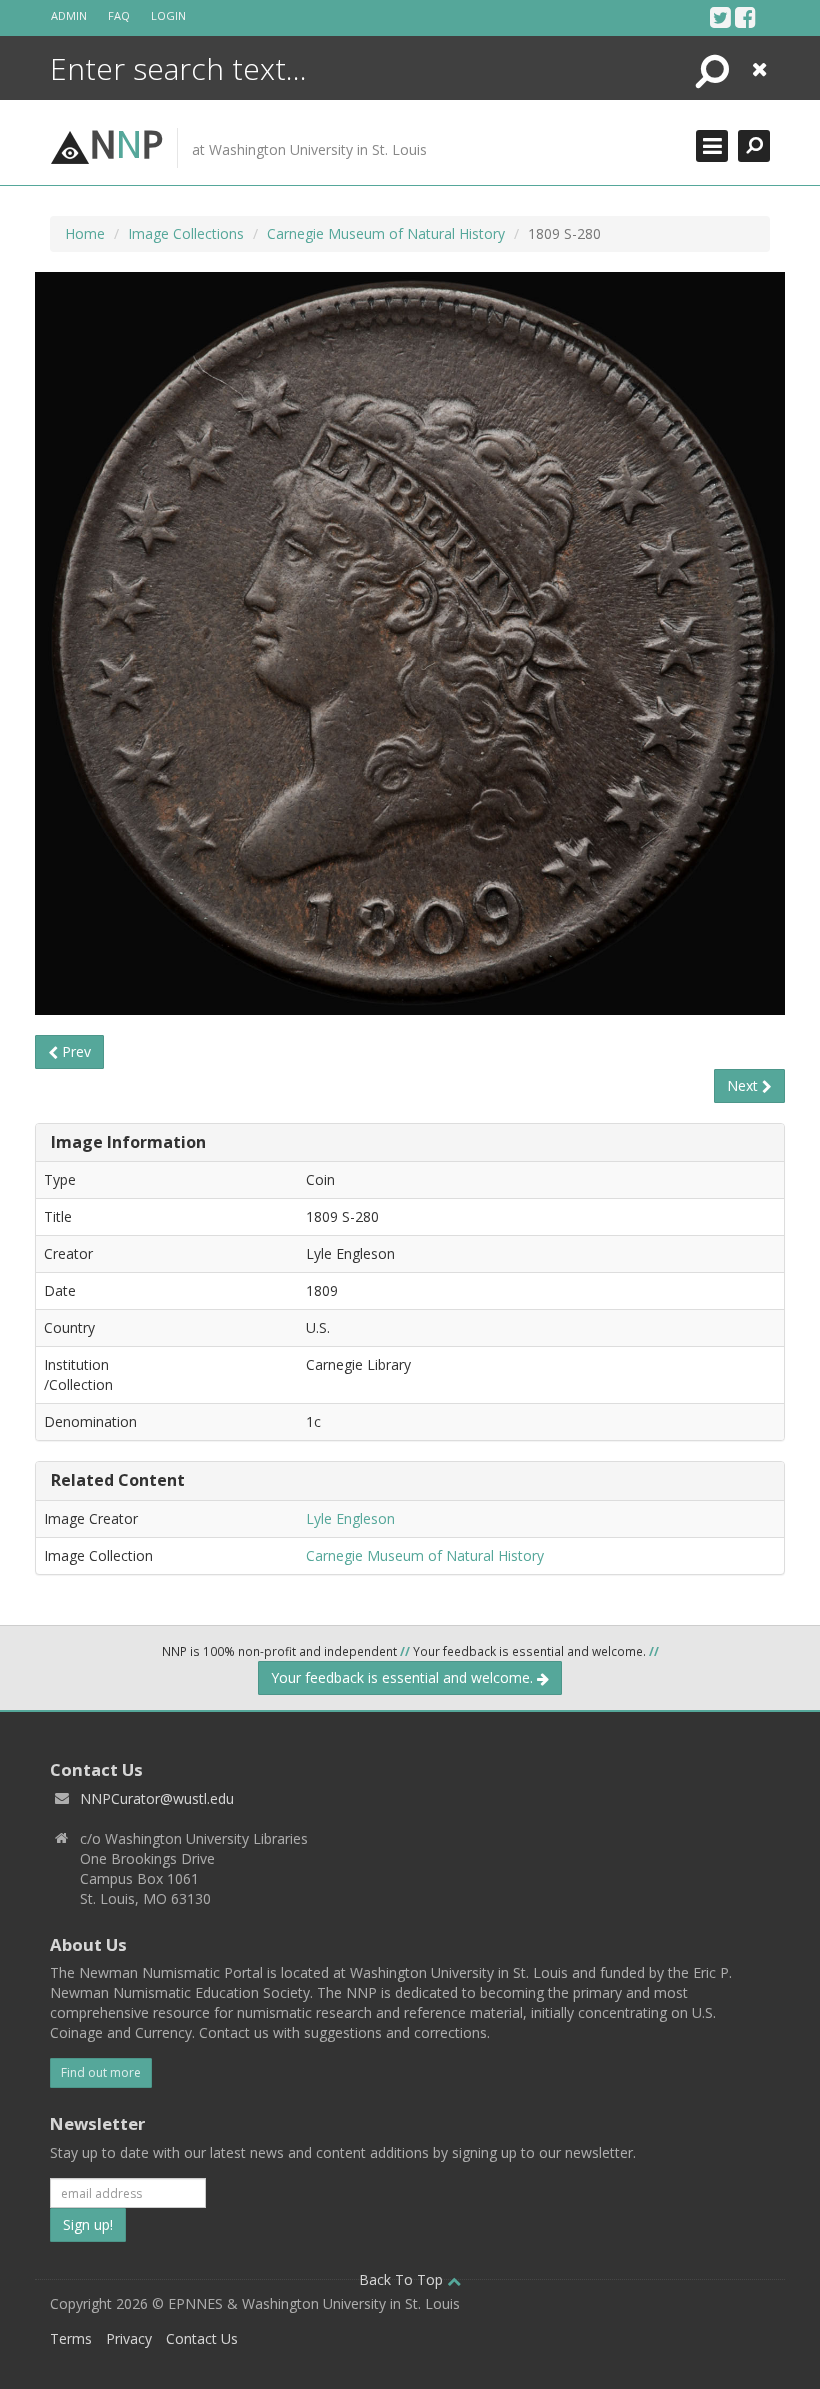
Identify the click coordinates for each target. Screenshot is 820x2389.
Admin (69, 15)
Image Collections (186, 233)
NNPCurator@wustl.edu (157, 1798)
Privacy (129, 2338)
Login (168, 15)
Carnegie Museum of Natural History (386, 233)
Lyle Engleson (350, 1518)
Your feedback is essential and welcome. (404, 1677)
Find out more (101, 2072)
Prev (74, 1051)
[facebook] (745, 17)
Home (85, 233)
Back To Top (403, 2279)
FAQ (119, 15)
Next (744, 1085)
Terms (71, 2338)
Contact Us (202, 2338)
